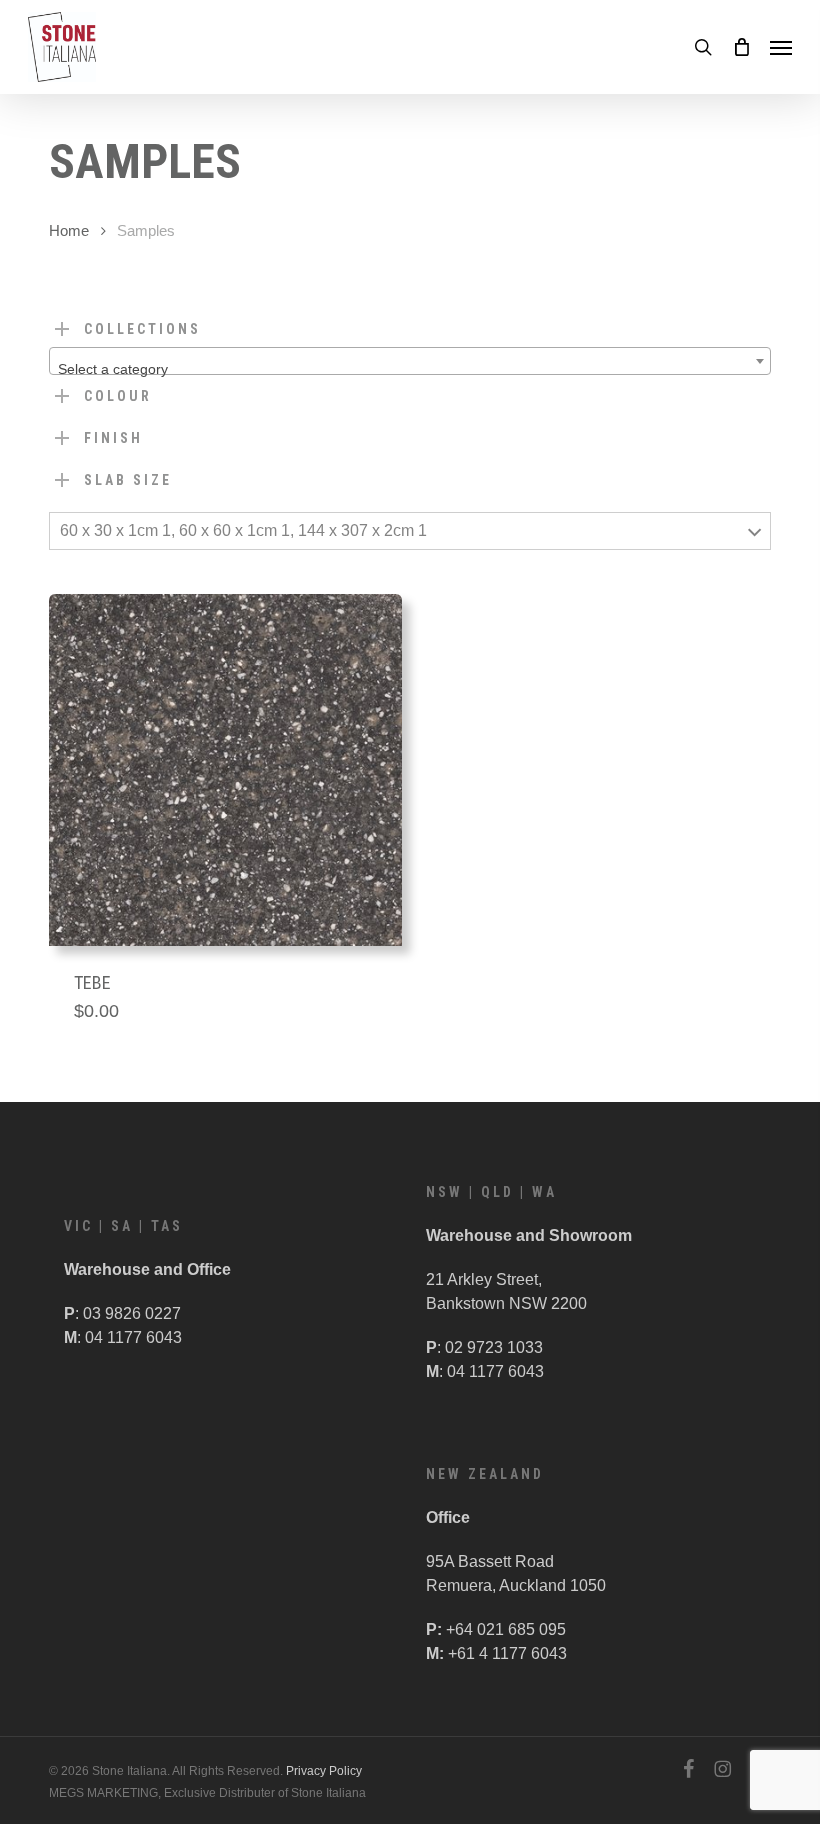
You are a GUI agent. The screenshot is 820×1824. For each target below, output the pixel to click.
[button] (781, 47)
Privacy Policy (324, 1771)
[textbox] (410, 369)
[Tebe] (225, 770)
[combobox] (410, 361)
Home (69, 231)
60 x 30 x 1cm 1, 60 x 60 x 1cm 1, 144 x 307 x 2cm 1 (243, 530)
